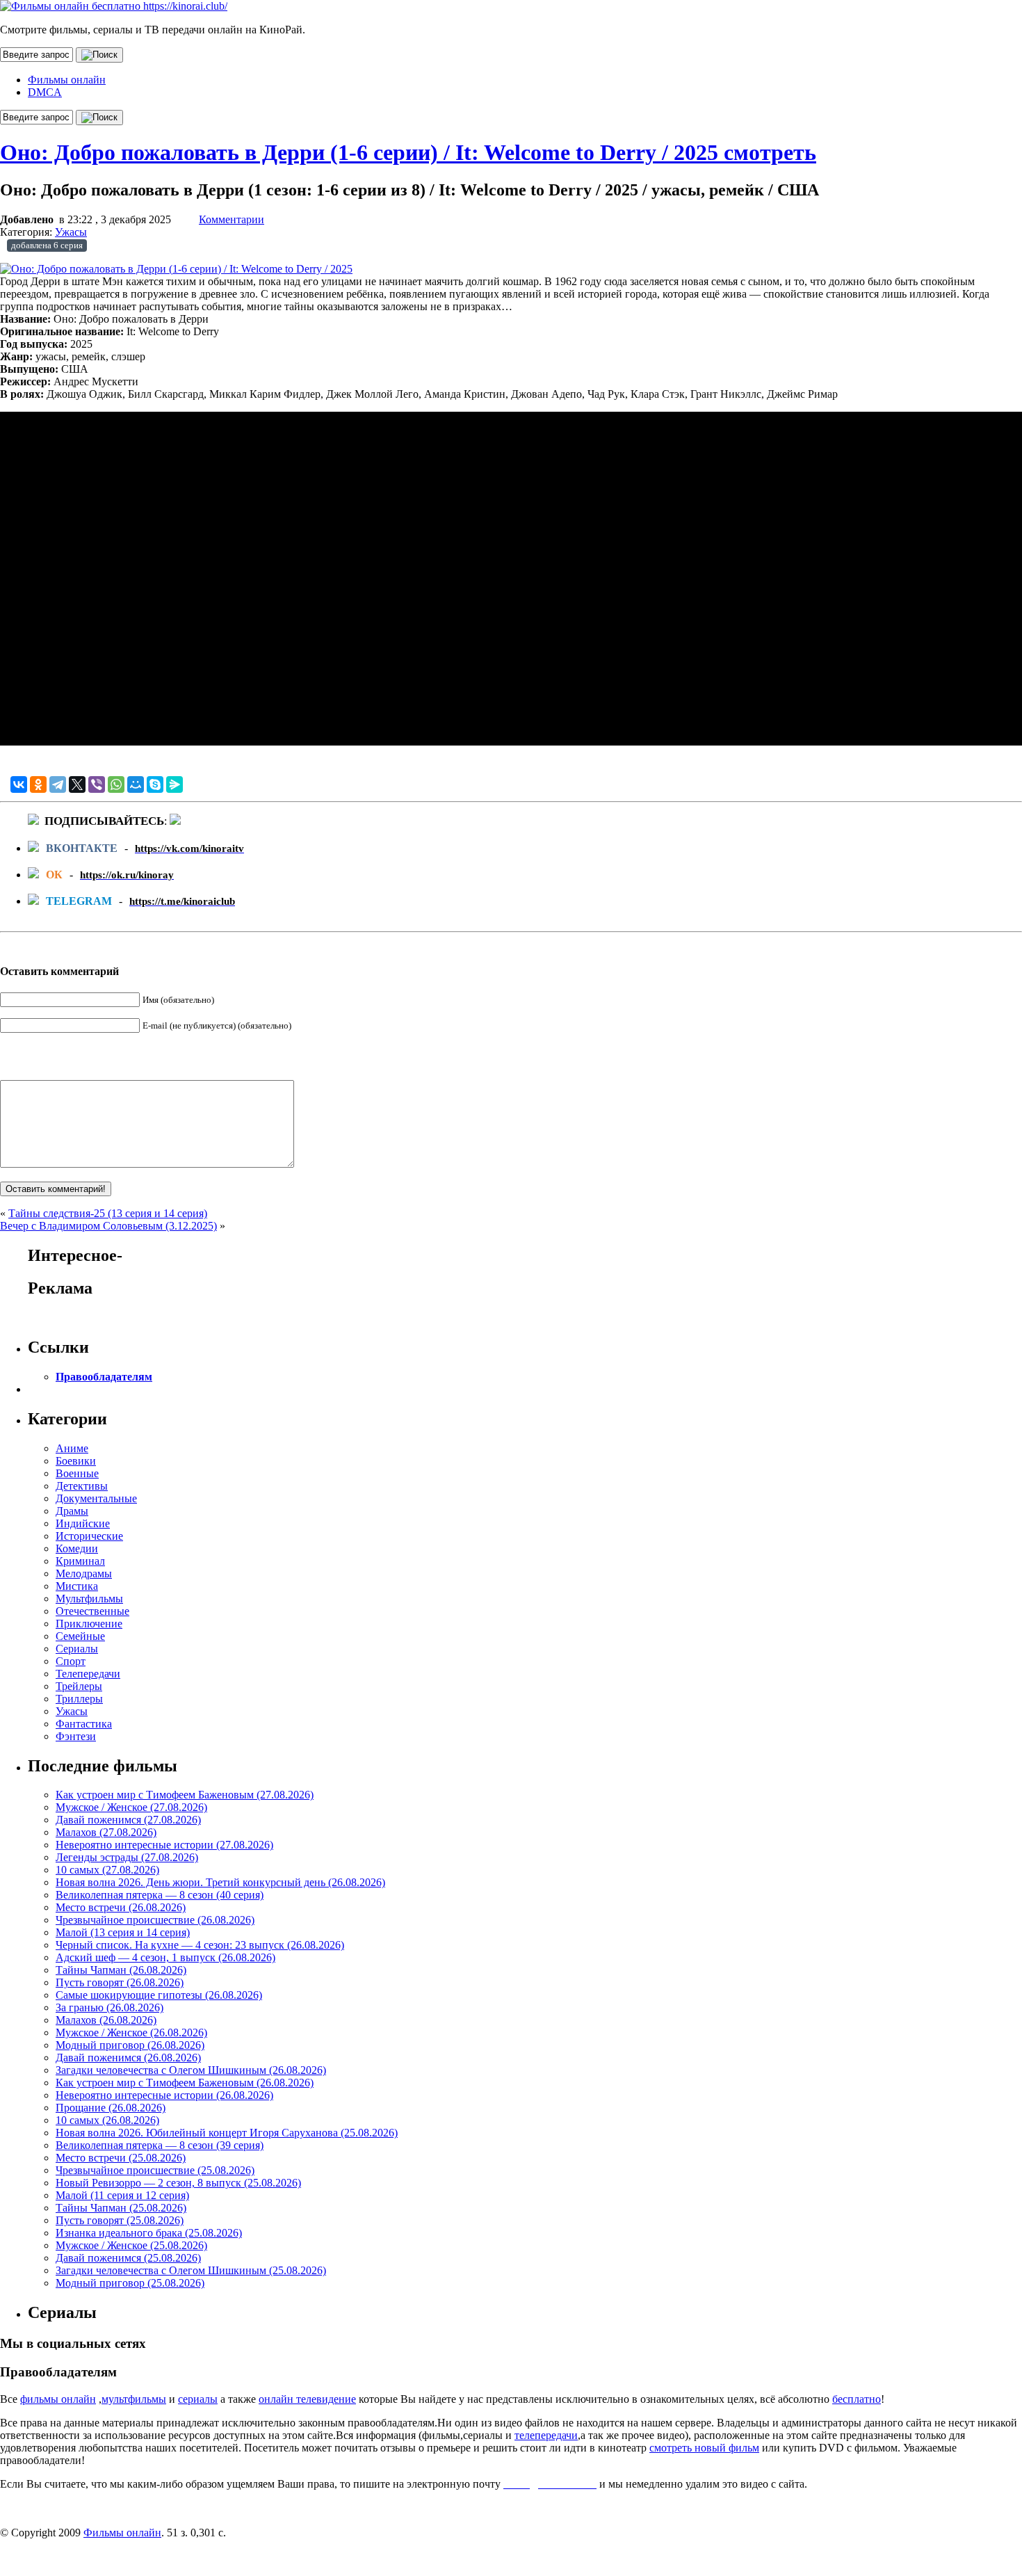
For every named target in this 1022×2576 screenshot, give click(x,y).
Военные (77, 1473)
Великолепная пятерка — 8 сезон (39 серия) (160, 2145)
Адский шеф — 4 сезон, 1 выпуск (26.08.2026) (165, 1957)
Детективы (82, 1486)
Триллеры (79, 1699)
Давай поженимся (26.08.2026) (128, 2058)
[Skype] (155, 784)
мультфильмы (134, 2399)
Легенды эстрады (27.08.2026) (127, 1857)
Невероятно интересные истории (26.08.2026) (164, 2095)
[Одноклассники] (38, 784)
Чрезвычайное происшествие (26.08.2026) (155, 1920)
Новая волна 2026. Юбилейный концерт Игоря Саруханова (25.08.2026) (227, 2133)
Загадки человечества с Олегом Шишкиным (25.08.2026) (191, 2270)
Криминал (80, 1561)
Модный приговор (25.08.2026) (130, 2283)
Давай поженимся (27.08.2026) (128, 1820)
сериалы (198, 2399)
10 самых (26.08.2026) (107, 2120)
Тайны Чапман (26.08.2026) (121, 1970)
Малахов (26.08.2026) (106, 2020)
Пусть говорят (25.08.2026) (120, 2220)
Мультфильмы (89, 1599)
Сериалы (77, 1649)
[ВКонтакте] (19, 784)
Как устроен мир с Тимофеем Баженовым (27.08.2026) (185, 1795)
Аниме (72, 1448)
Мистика (77, 1586)
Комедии (77, 1548)
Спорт (71, 1661)
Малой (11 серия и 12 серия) (122, 2195)
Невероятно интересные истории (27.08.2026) (164, 1845)
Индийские (83, 1523)
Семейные (80, 1636)
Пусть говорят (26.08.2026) (120, 1982)
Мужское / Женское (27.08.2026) (131, 1807)
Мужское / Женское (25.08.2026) (131, 2245)
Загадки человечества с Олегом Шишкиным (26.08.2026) (191, 2070)
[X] (77, 784)
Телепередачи (88, 1674)
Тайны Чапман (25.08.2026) (121, 2208)
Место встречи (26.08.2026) (121, 1907)
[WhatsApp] (116, 784)
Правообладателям (104, 1377)
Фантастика (84, 1724)
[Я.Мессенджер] (175, 784)
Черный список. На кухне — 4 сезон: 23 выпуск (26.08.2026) (200, 1945)
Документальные (96, 1498)
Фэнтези (76, 1736)
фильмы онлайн (58, 2399)
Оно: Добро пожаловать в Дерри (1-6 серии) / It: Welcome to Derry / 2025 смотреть (408, 152)
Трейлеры (79, 1686)
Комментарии (232, 219)
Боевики (76, 1461)
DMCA (45, 92)
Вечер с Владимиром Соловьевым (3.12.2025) (108, 1226)
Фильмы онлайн (67, 80)
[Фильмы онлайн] (114, 6)
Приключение (89, 1624)
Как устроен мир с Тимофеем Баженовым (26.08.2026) (185, 2083)
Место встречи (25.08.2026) (121, 2158)
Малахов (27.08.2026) (106, 1832)
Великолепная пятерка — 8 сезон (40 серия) (160, 1895)
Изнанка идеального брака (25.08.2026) (149, 2233)
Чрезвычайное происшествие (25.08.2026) (155, 2170)
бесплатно (857, 2399)
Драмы (72, 1511)
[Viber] (97, 784)
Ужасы (71, 232)
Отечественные (92, 1611)
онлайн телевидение (307, 2399)
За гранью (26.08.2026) (109, 2007)
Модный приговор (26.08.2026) (130, 2045)
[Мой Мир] (136, 784)
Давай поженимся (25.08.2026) (128, 2258)
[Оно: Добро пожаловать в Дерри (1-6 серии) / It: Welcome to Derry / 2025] (176, 269)
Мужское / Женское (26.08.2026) (131, 2032)
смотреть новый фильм (704, 2448)
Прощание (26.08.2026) (111, 2108)
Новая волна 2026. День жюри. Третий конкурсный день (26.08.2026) (220, 1882)
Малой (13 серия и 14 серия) (123, 1932)
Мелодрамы (84, 1573)
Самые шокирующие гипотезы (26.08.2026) (159, 1995)
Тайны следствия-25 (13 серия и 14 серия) (108, 1213)
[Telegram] (58, 784)
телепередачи (546, 2435)
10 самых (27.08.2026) (107, 1870)
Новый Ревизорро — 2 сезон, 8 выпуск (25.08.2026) (178, 2183)
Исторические (89, 1536)
